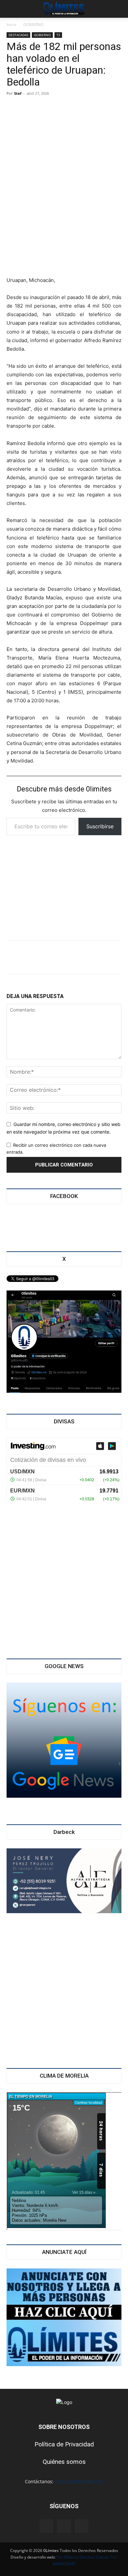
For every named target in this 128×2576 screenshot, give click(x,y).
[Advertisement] (64, 228)
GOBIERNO (33, 25)
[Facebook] (16, 957)
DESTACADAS (18, 35)
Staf (18, 93)
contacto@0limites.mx (79, 2481)
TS (58, 35)
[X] (38, 957)
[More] (103, 957)
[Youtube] (82, 2526)
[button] (11, 9)
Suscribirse (100, 826)
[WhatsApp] (60, 957)
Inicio (11, 25)
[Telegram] (81, 957)
